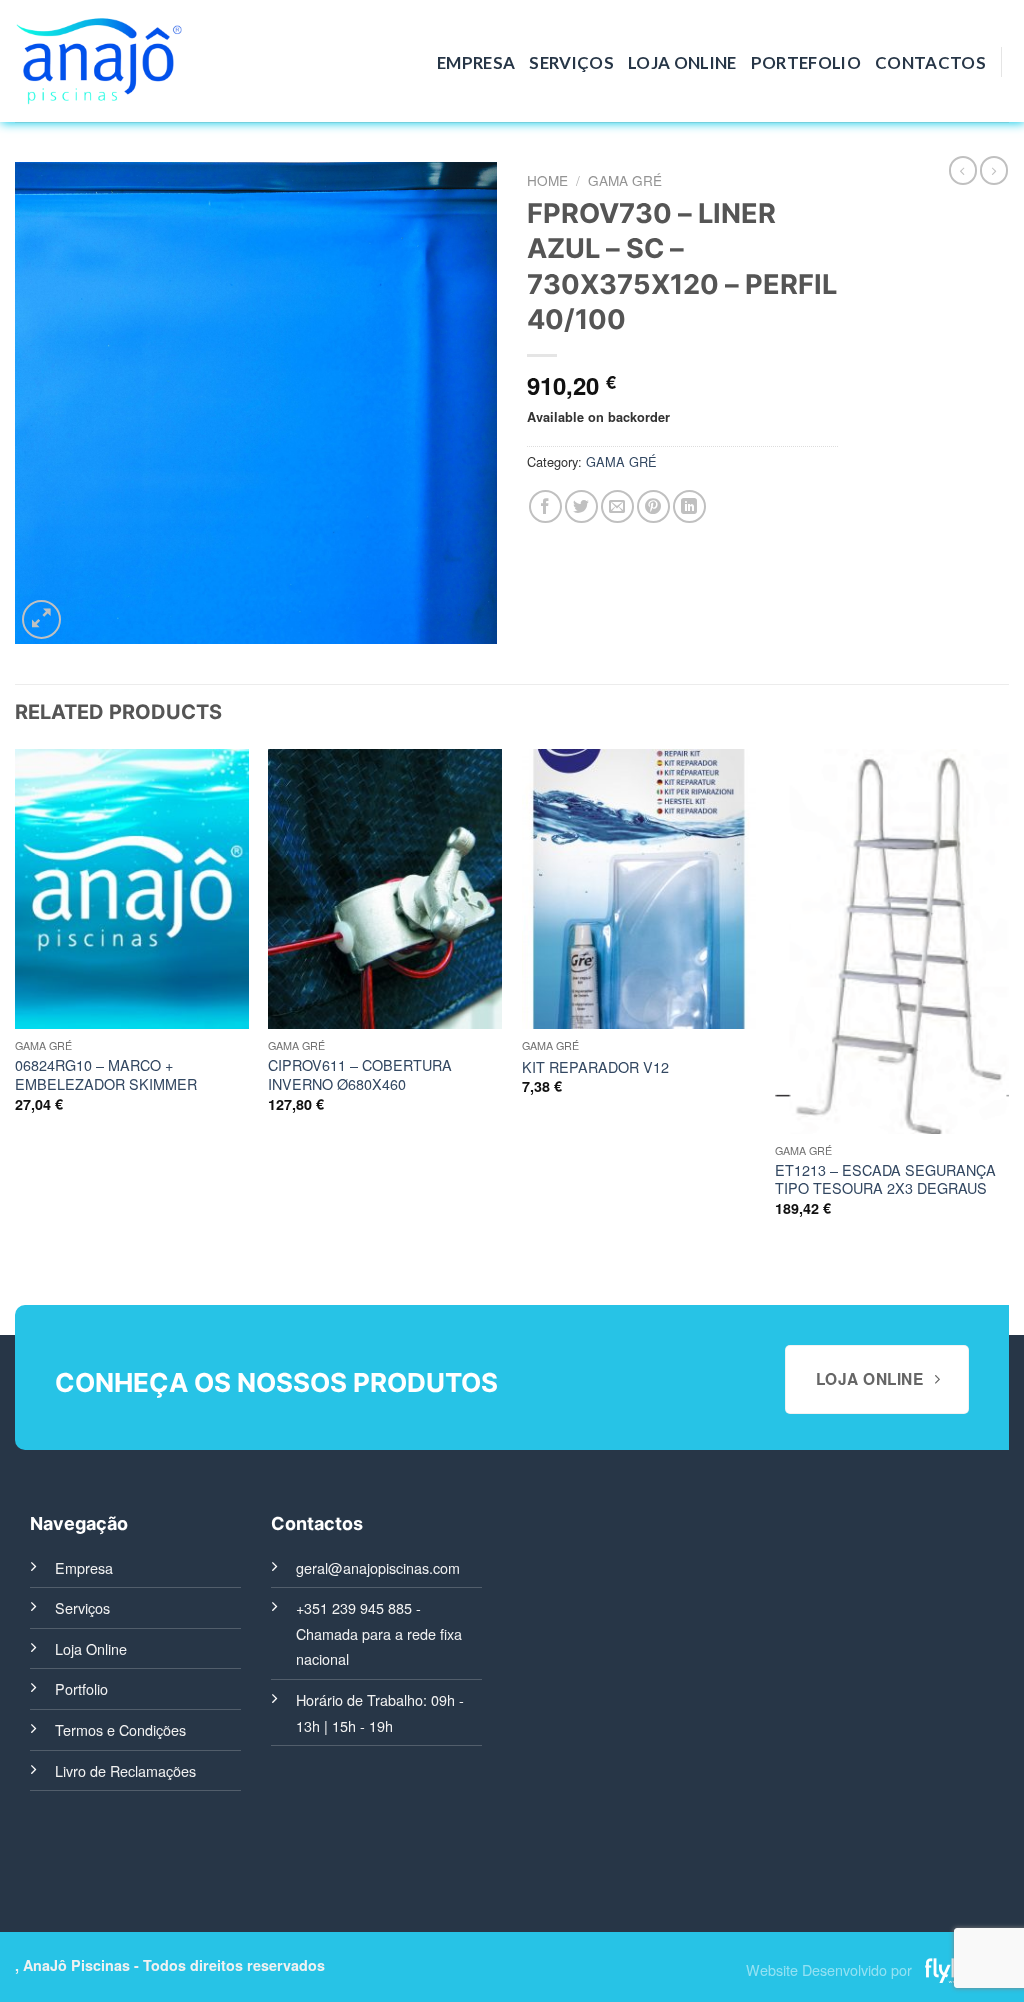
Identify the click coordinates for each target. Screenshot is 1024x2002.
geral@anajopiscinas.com (378, 1567)
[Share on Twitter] (581, 506)
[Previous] (16, 1000)
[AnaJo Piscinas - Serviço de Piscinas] (98, 61)
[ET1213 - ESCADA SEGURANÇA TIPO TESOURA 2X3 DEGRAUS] (892, 941)
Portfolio (81, 1688)
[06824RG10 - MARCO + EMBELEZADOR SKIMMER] (132, 889)
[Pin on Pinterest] (653, 506)
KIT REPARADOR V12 (595, 1067)
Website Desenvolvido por (829, 1969)
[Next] (1008, 1000)
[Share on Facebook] (545, 506)
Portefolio (806, 62)
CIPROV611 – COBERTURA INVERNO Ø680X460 (360, 1074)
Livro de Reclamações (125, 1770)
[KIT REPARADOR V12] (639, 889)
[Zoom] (41, 619)
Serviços (571, 62)
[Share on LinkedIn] (689, 506)
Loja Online (682, 62)
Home (547, 180)
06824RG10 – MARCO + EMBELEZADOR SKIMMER (106, 1074)
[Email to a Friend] (617, 506)
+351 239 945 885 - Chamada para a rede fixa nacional (379, 1633)
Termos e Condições (120, 1729)
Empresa (476, 62)
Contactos (930, 62)
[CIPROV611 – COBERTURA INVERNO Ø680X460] (385, 889)
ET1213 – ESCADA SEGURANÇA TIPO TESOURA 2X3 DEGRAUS (885, 1179)
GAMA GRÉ (625, 180)
